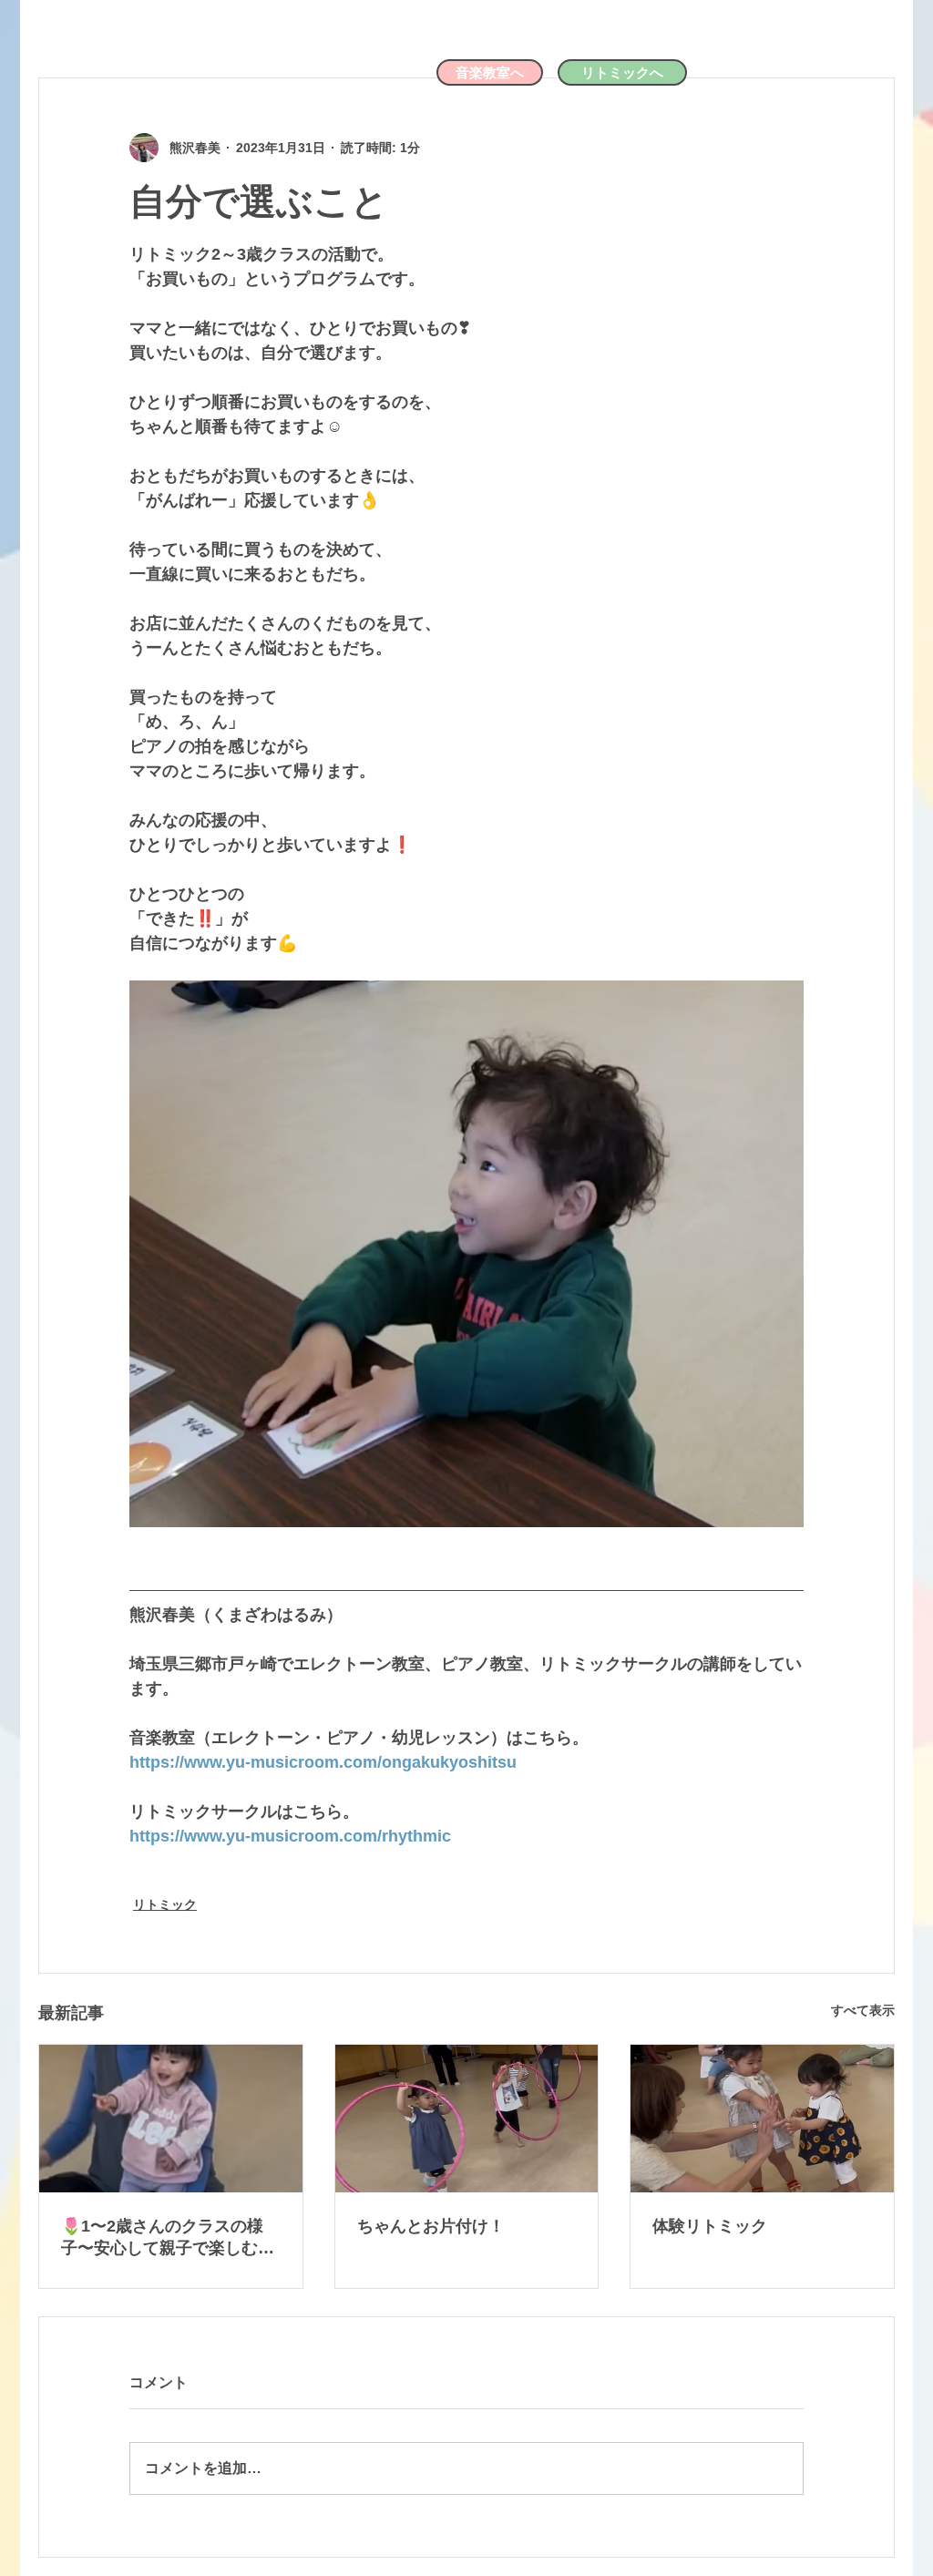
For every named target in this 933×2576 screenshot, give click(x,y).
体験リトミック (710, 2226)
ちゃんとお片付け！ (431, 2226)
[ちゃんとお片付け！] (467, 2119)
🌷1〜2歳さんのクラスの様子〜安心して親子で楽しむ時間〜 (168, 2238)
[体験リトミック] (762, 2119)
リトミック (165, 1904)
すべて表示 (863, 2010)
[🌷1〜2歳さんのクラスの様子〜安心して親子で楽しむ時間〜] (171, 2119)
